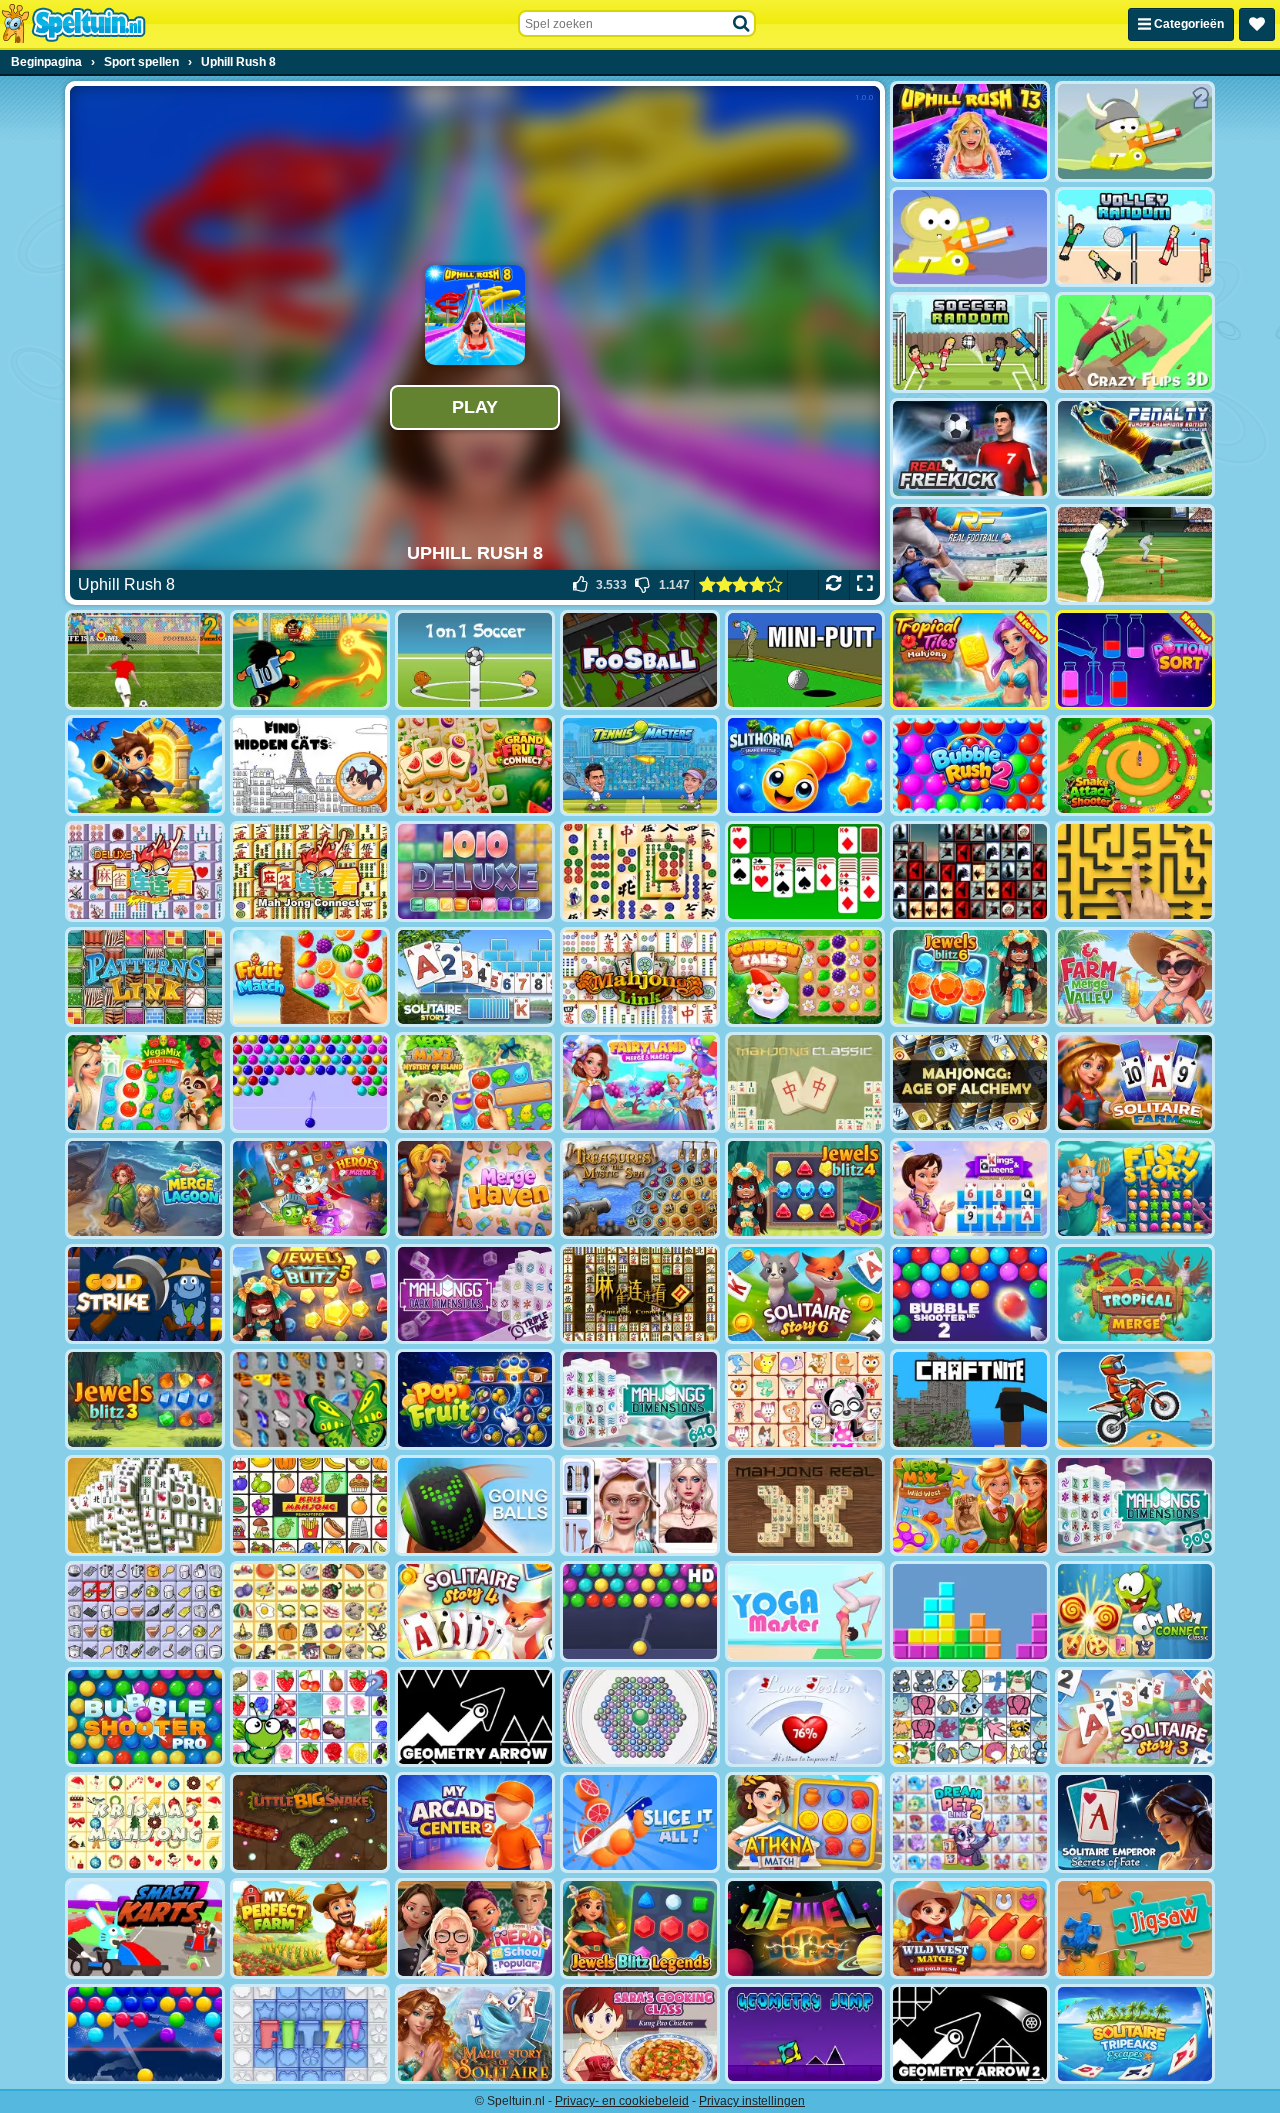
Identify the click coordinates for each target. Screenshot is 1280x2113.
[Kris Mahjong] (310, 1611)
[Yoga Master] (805, 1611)
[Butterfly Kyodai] (310, 1399)
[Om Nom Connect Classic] (1135, 1611)
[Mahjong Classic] (805, 1082)
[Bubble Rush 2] (970, 765)
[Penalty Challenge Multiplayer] (1135, 448)
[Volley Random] (1135, 237)
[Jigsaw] (1135, 1928)
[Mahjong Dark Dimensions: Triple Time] (475, 1294)
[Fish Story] (1135, 1188)
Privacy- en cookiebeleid (622, 2101)
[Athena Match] (805, 1822)
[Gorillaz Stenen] (970, 871)
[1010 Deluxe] (475, 871)
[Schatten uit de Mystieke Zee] (640, 1188)
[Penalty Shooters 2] (145, 660)
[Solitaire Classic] (805, 871)
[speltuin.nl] (73, 24)
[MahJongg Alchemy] (970, 1082)
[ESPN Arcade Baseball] (1135, 554)
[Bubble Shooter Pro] (145, 1717)
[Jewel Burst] (805, 1928)
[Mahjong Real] (805, 1505)
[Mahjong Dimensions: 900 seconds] (1135, 1505)
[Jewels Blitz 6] (970, 977)
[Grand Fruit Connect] (475, 765)
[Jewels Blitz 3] (145, 1399)
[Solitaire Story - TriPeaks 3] (1135, 1717)
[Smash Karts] (145, 1928)
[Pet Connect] (970, 1717)
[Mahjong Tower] (145, 1505)
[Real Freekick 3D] (970, 448)
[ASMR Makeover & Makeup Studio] (640, 1505)
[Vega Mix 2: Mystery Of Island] (475, 1082)
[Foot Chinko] (310, 660)
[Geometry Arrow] (475, 1717)
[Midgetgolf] (805, 660)
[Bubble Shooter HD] (640, 1611)
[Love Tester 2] (805, 1717)
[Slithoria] (805, 765)
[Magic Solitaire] (475, 2034)
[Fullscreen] (864, 585)
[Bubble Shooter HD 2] (970, 1294)
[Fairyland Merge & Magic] (640, 1082)
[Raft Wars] (970, 237)
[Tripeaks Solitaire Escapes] (1135, 2034)
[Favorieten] (1257, 24)
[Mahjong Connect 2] (640, 1294)
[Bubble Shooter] (310, 1082)
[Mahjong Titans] (640, 871)
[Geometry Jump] (805, 2034)
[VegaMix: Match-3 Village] (145, 1082)
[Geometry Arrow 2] (970, 2034)
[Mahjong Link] (640, 977)
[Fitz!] (310, 2034)
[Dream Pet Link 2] (970, 1822)
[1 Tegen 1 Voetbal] (475, 660)
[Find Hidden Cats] (310, 765)
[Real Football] (970, 554)
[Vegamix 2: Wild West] (970, 1505)
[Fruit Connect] (310, 1717)
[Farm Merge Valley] (1135, 977)
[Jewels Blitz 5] (310, 1294)
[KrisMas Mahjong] (145, 1822)
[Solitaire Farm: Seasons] (1135, 1082)
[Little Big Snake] (310, 1822)
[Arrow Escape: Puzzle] (1135, 871)
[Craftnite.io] (970, 1399)
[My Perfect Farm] (310, 1928)
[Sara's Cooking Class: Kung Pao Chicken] (640, 2034)
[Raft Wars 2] (1135, 131)
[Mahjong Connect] (310, 871)
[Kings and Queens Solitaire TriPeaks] (970, 1188)
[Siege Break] (145, 765)
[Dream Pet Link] (805, 1399)
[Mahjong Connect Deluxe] (145, 871)
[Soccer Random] (970, 342)
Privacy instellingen (752, 2101)
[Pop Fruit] (475, 1399)
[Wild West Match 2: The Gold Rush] (970, 1928)
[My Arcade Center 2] (475, 1822)
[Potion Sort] (1135, 660)
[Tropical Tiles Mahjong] (970, 660)
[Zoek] (742, 24)
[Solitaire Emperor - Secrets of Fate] (1135, 1822)
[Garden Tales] (805, 977)
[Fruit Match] (310, 977)
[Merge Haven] (475, 1188)
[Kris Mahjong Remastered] (310, 1505)
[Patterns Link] (145, 977)
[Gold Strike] (145, 1294)
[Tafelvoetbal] (640, 660)
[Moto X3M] (1135, 1399)
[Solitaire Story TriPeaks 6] (805, 1294)
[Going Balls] (475, 1505)
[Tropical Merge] (1135, 1294)
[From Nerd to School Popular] (475, 1928)
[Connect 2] (145, 1611)
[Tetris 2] (970, 1611)
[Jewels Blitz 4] (805, 1188)
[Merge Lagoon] (145, 1188)
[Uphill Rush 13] (970, 131)
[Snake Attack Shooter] (1135, 765)
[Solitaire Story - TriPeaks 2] (475, 977)
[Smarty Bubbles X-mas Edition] (145, 2034)
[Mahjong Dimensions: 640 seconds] (640, 1399)
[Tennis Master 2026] (640, 765)
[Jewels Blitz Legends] (640, 1928)
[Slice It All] (640, 1822)
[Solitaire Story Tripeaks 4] (475, 1611)
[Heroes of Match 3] (310, 1188)
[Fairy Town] (640, 1717)
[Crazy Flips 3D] (1135, 342)
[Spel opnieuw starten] (833, 585)
